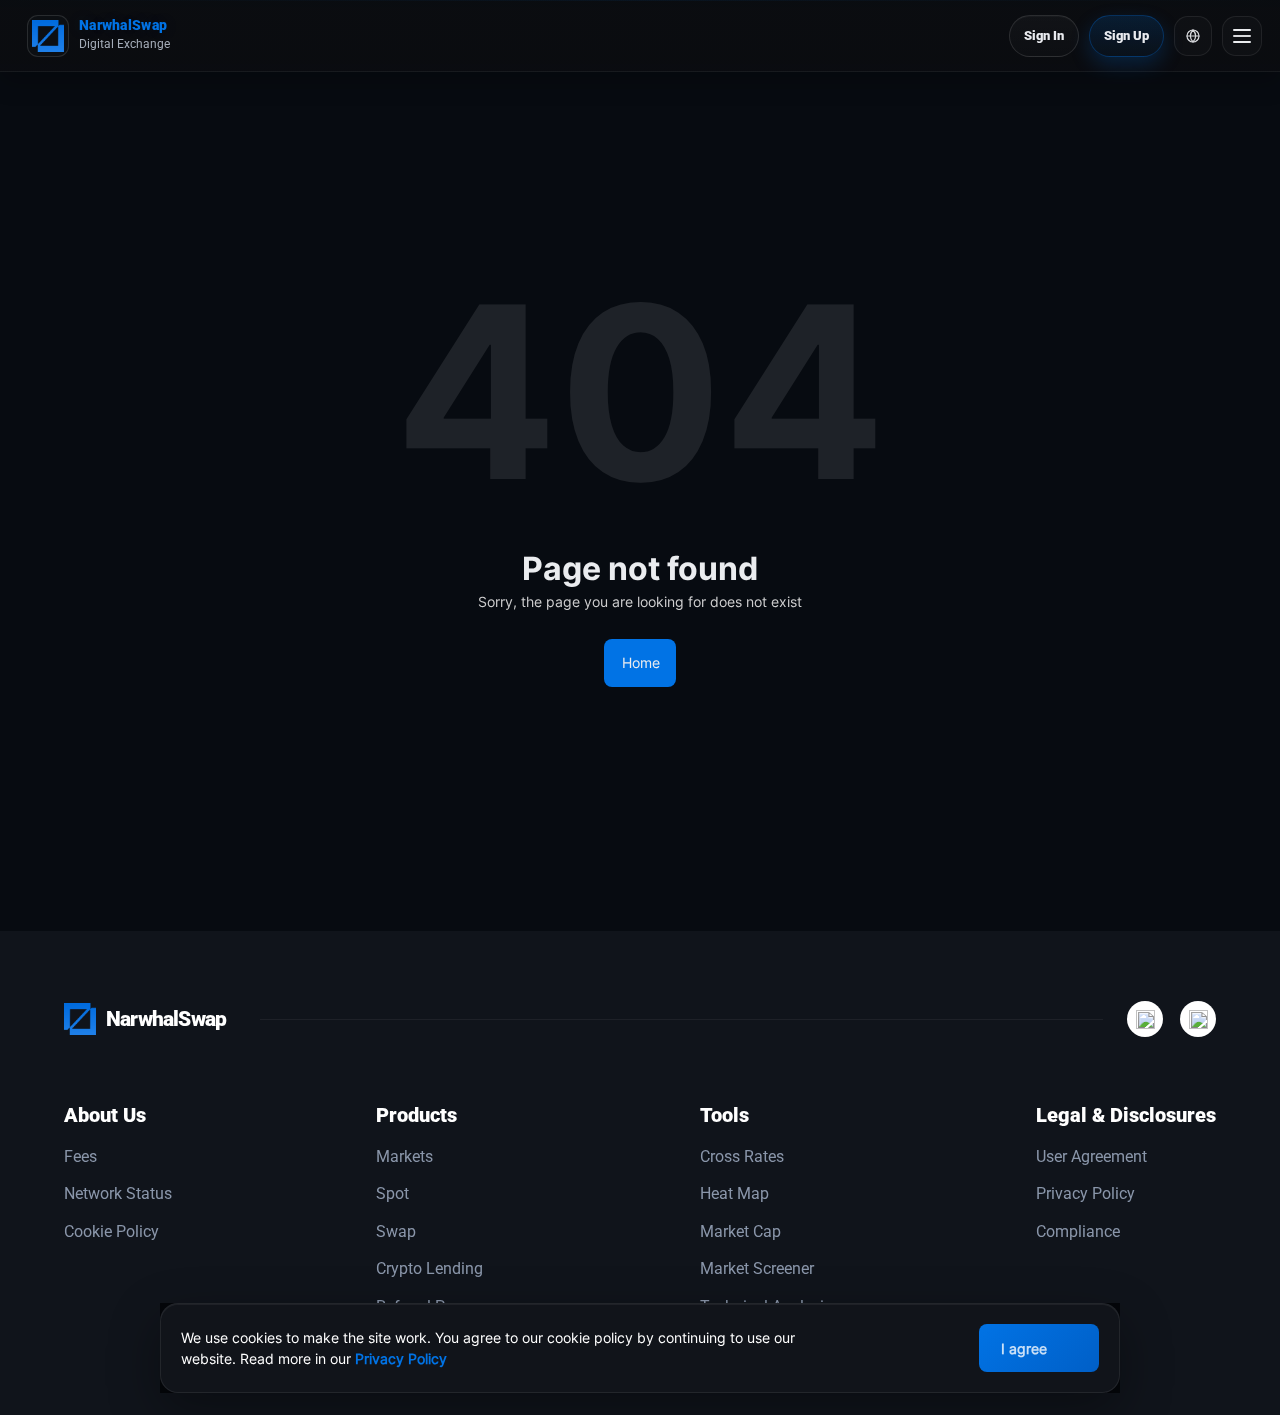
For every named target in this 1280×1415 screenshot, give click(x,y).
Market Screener (757, 1269)
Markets (404, 1157)
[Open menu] (1242, 36)
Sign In (1044, 35)
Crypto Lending (429, 1269)
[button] (1193, 36)
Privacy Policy (1085, 1194)
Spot (392, 1194)
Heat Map (734, 1194)
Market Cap (740, 1232)
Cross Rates (742, 1157)
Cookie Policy (111, 1232)
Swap (396, 1232)
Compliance (1078, 1232)
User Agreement (1091, 1157)
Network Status (118, 1194)
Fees (80, 1157)
